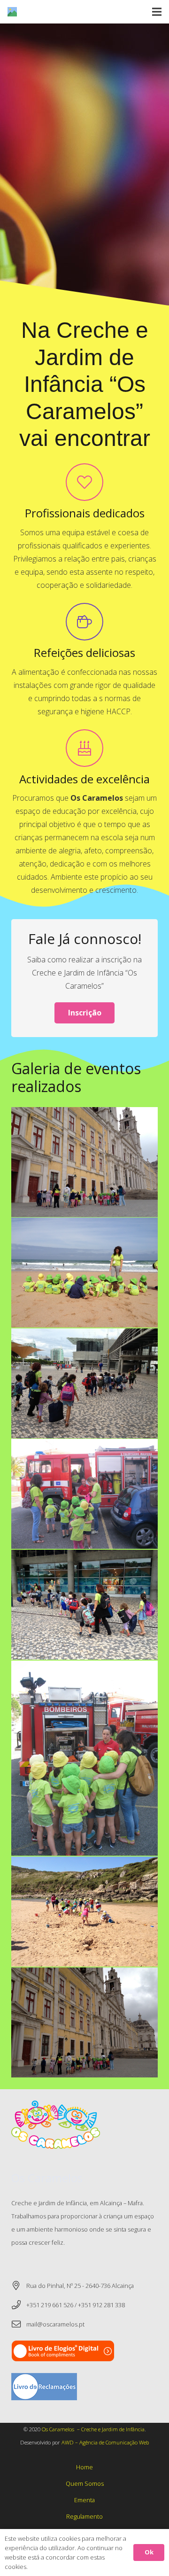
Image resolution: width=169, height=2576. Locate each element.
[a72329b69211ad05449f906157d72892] (84, 1162)
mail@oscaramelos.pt (55, 2324)
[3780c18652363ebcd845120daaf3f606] (84, 1605)
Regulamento (84, 2516)
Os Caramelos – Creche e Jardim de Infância (93, 2429)
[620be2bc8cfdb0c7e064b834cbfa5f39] (84, 1758)
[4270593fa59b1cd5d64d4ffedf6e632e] (84, 1383)
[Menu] (157, 12)
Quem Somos (85, 2483)
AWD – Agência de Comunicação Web (105, 2442)
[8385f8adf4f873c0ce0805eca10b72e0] (84, 1494)
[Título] (12, 12)
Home (84, 2467)
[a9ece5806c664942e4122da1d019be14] (84, 1272)
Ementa (84, 2500)
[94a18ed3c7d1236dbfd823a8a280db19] (84, 1912)
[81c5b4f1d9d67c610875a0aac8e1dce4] (84, 2022)
